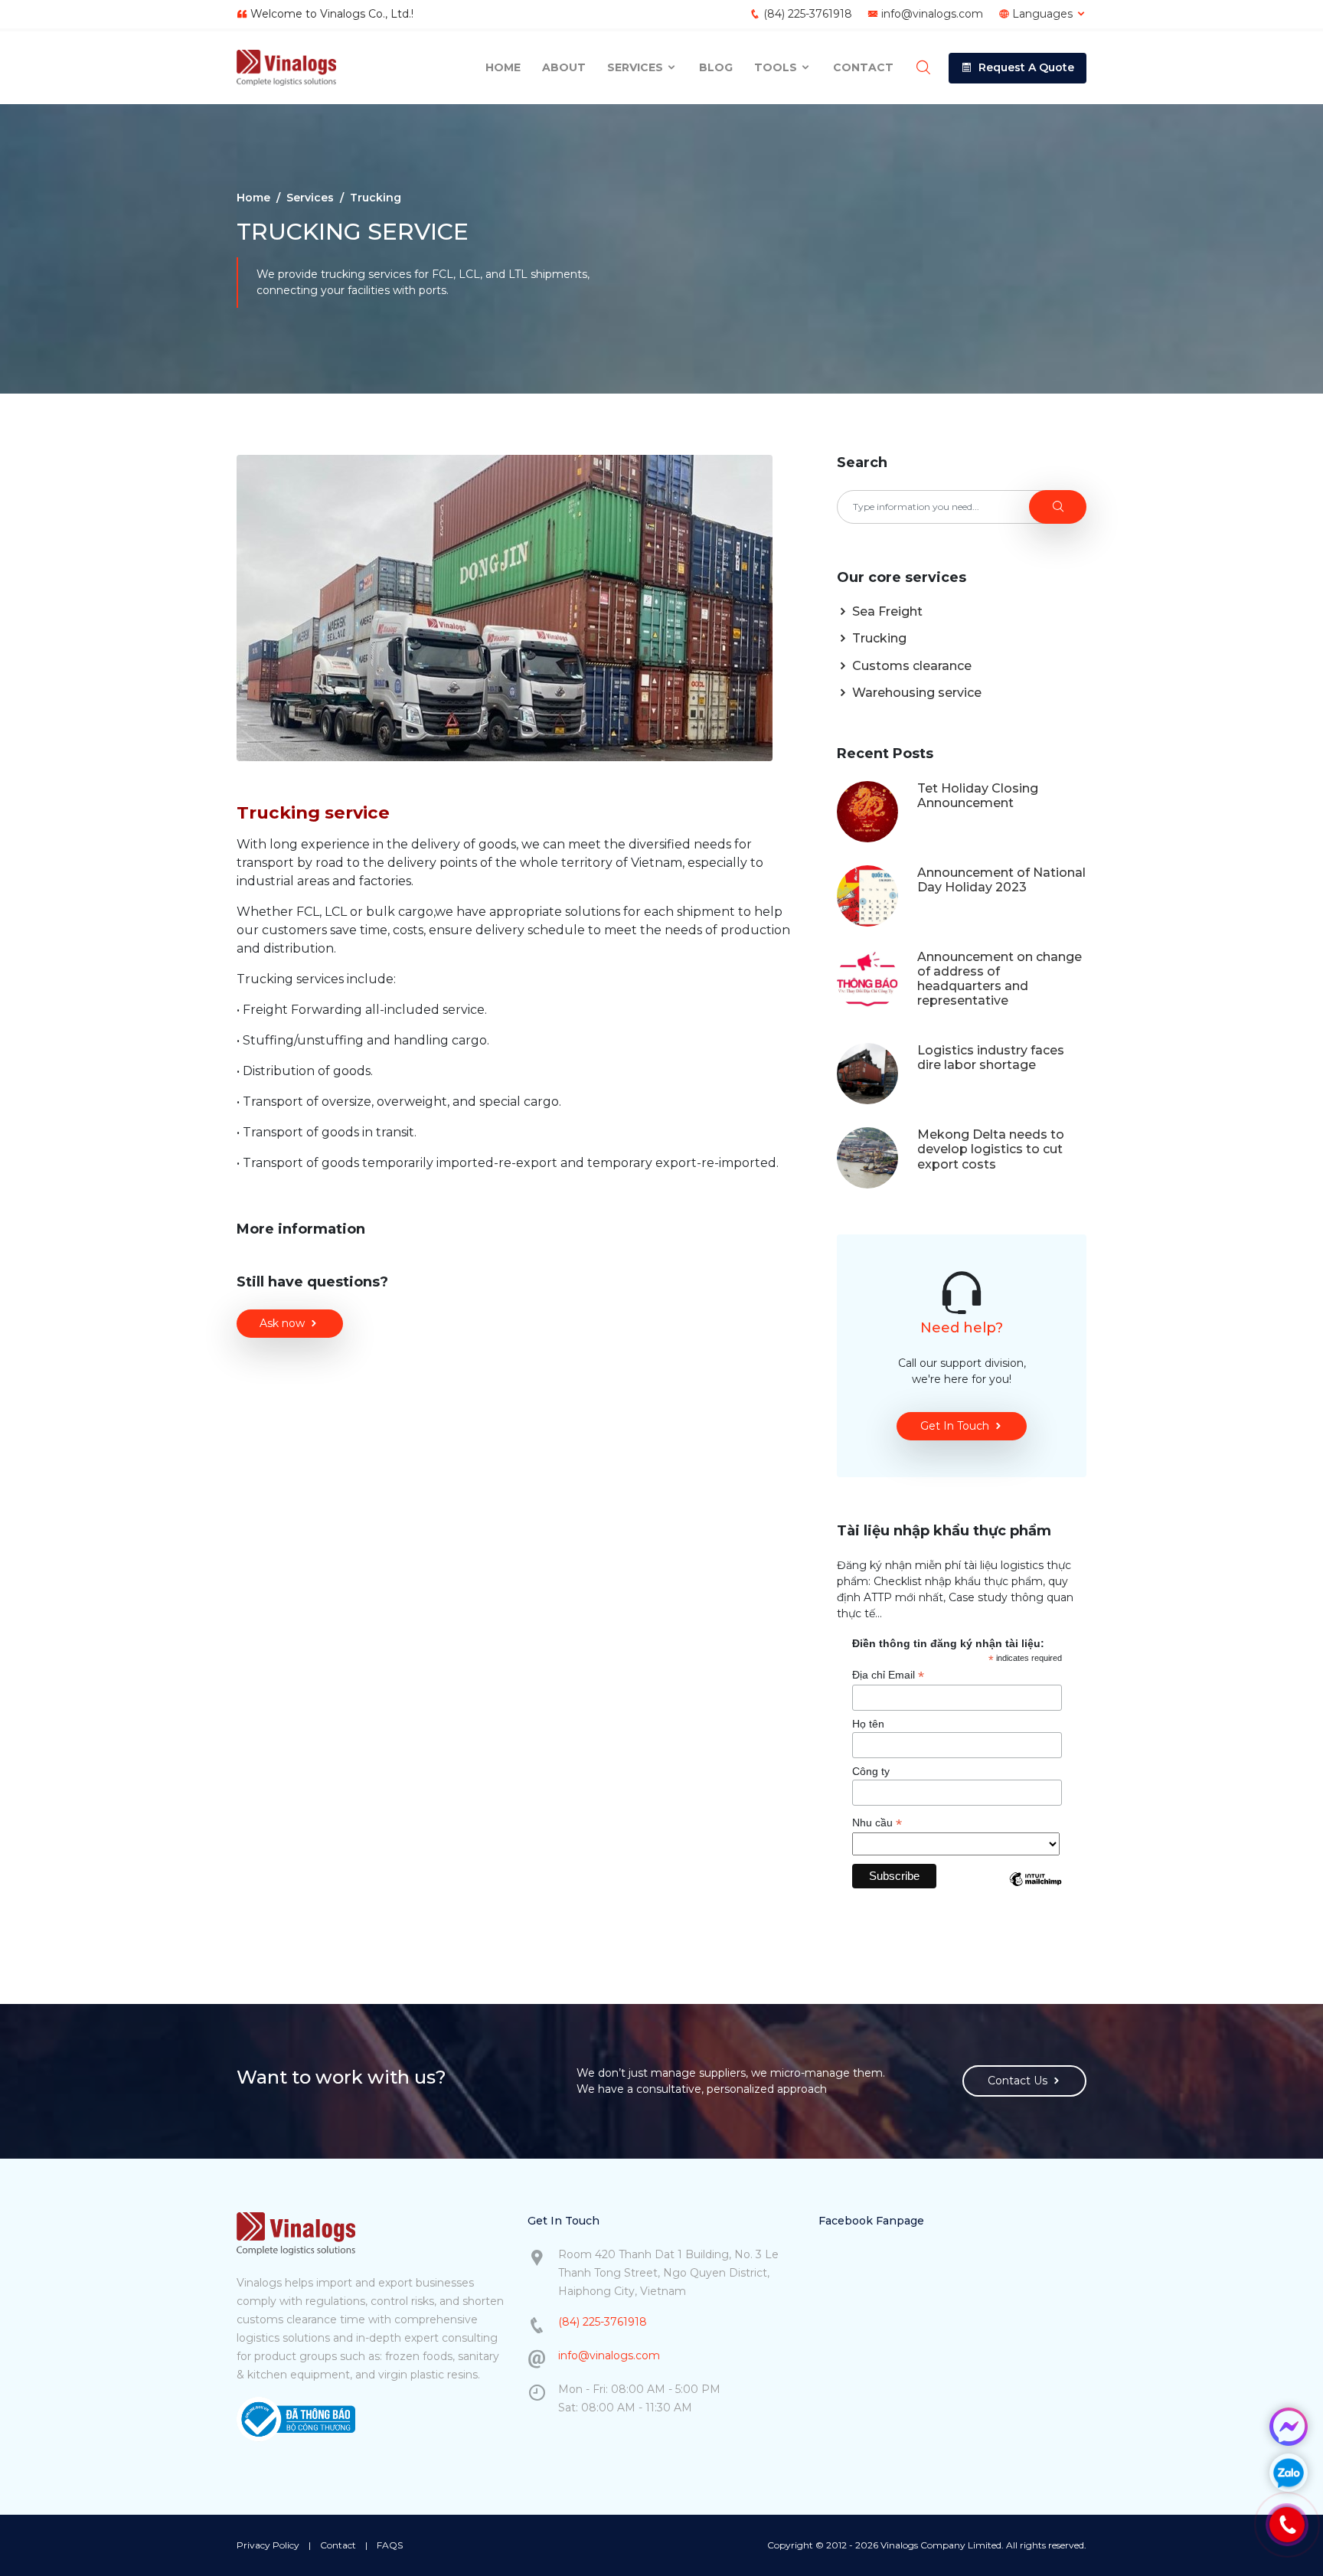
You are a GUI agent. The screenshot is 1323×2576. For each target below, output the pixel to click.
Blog (716, 67)
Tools (777, 67)
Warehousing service (915, 693)
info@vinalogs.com (932, 14)
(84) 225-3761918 (808, 14)
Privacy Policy (268, 2545)
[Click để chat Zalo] (1289, 2473)
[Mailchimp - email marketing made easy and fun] (1035, 1891)
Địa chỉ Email (888, 1675)
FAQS (390, 2545)
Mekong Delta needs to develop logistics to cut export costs (991, 1149)
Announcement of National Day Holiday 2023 (1001, 880)
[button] (1018, 68)
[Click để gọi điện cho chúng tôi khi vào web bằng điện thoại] (1287, 2525)
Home (503, 67)
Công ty (871, 1771)
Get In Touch (955, 1426)
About (564, 67)
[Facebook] (1289, 2427)
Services (637, 67)
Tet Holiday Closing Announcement (978, 796)
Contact (863, 67)
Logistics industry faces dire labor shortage (991, 1058)
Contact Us (1018, 2081)
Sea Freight (886, 611)
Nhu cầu (877, 1823)
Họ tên (868, 1724)
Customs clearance (910, 666)
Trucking (878, 638)
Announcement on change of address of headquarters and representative (1000, 979)
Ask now (282, 1323)
